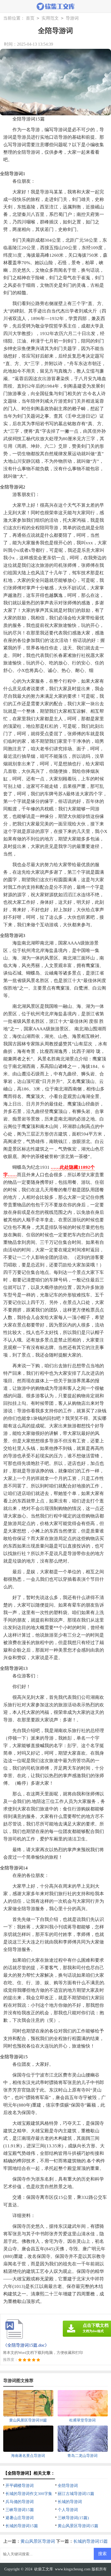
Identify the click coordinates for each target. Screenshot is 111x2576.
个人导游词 (68, 2510)
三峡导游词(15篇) (73, 2518)
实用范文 (50, 18)
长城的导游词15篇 (22, 2526)
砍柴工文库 (44, 2569)
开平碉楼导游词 (20, 2486)
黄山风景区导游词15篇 (78, 2526)
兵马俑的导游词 (20, 2502)
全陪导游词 (68, 2486)
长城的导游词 (70, 2502)
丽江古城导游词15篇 (76, 2494)
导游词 (72, 18)
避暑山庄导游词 (20, 2518)
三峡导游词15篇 (20, 2510)
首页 (30, 18)
